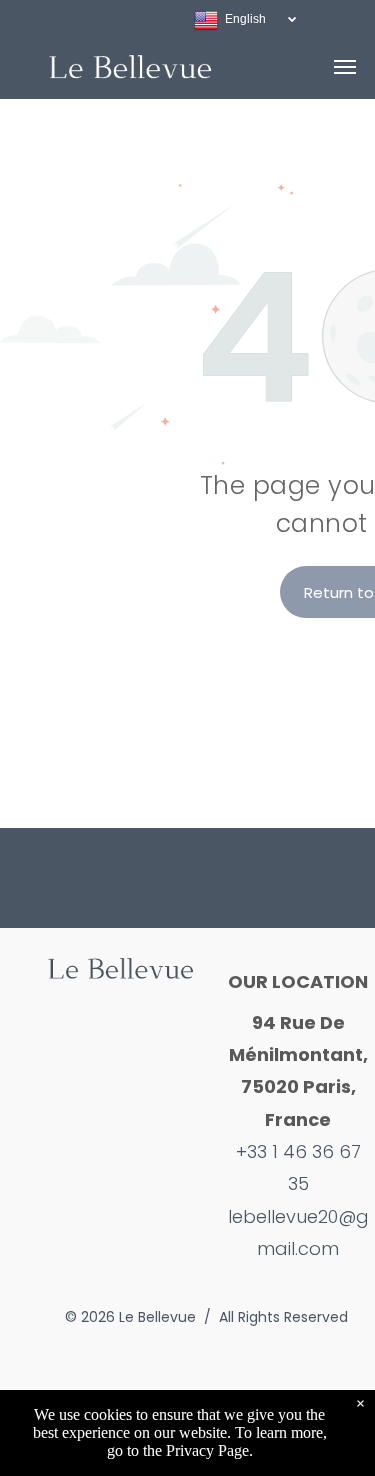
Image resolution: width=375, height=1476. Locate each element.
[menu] (345, 67)
